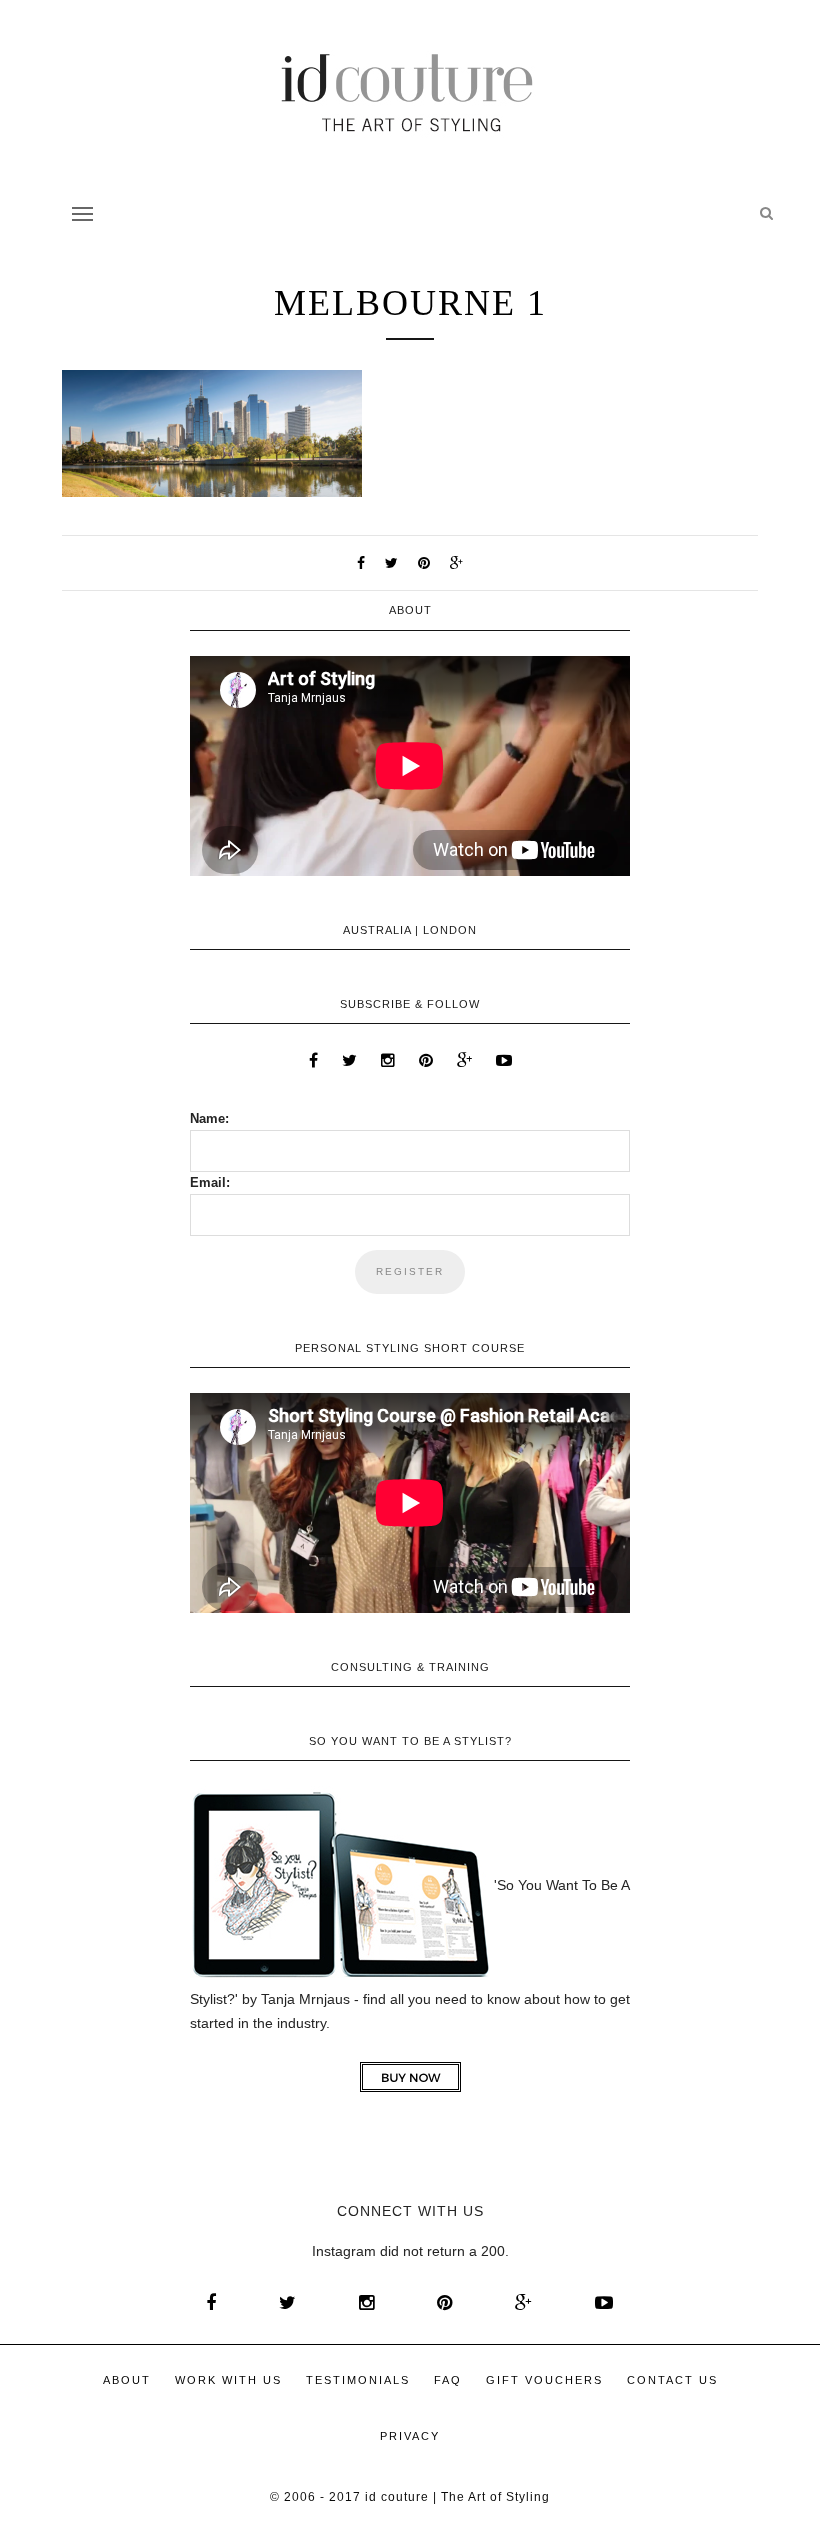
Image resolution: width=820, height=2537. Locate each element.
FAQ (448, 2380)
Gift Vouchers (544, 2380)
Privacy (410, 2436)
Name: (209, 1118)
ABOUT (127, 2380)
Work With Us (228, 2380)
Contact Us (672, 2380)
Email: (210, 1182)
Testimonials (358, 2380)
